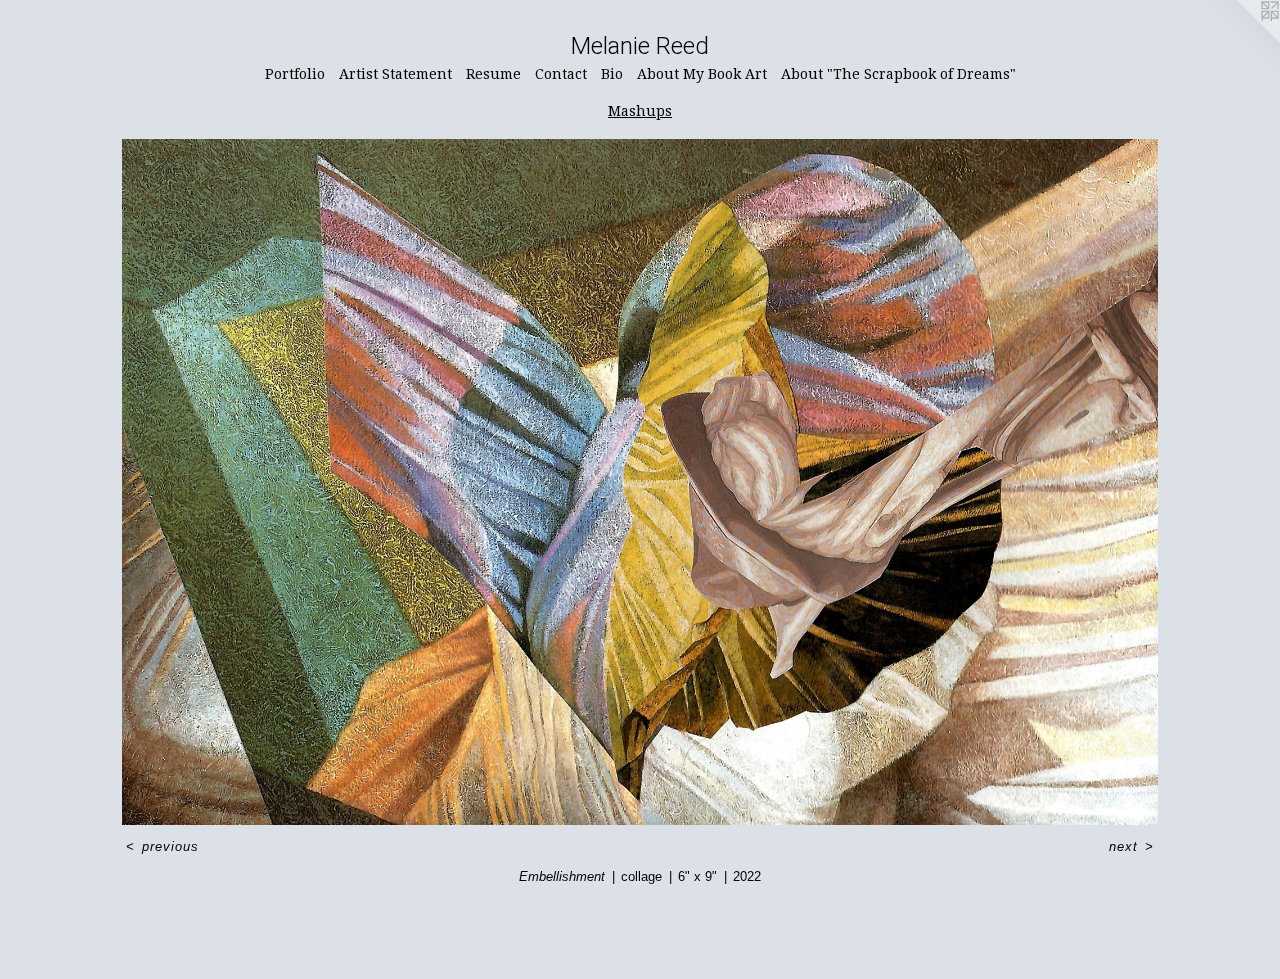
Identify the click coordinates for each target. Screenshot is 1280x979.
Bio (612, 74)
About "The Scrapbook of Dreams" (898, 74)
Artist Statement (395, 74)
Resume (493, 74)
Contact (561, 74)
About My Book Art (702, 74)
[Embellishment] (639, 482)
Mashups (640, 111)
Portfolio (295, 74)
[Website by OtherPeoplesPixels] (1240, 40)
